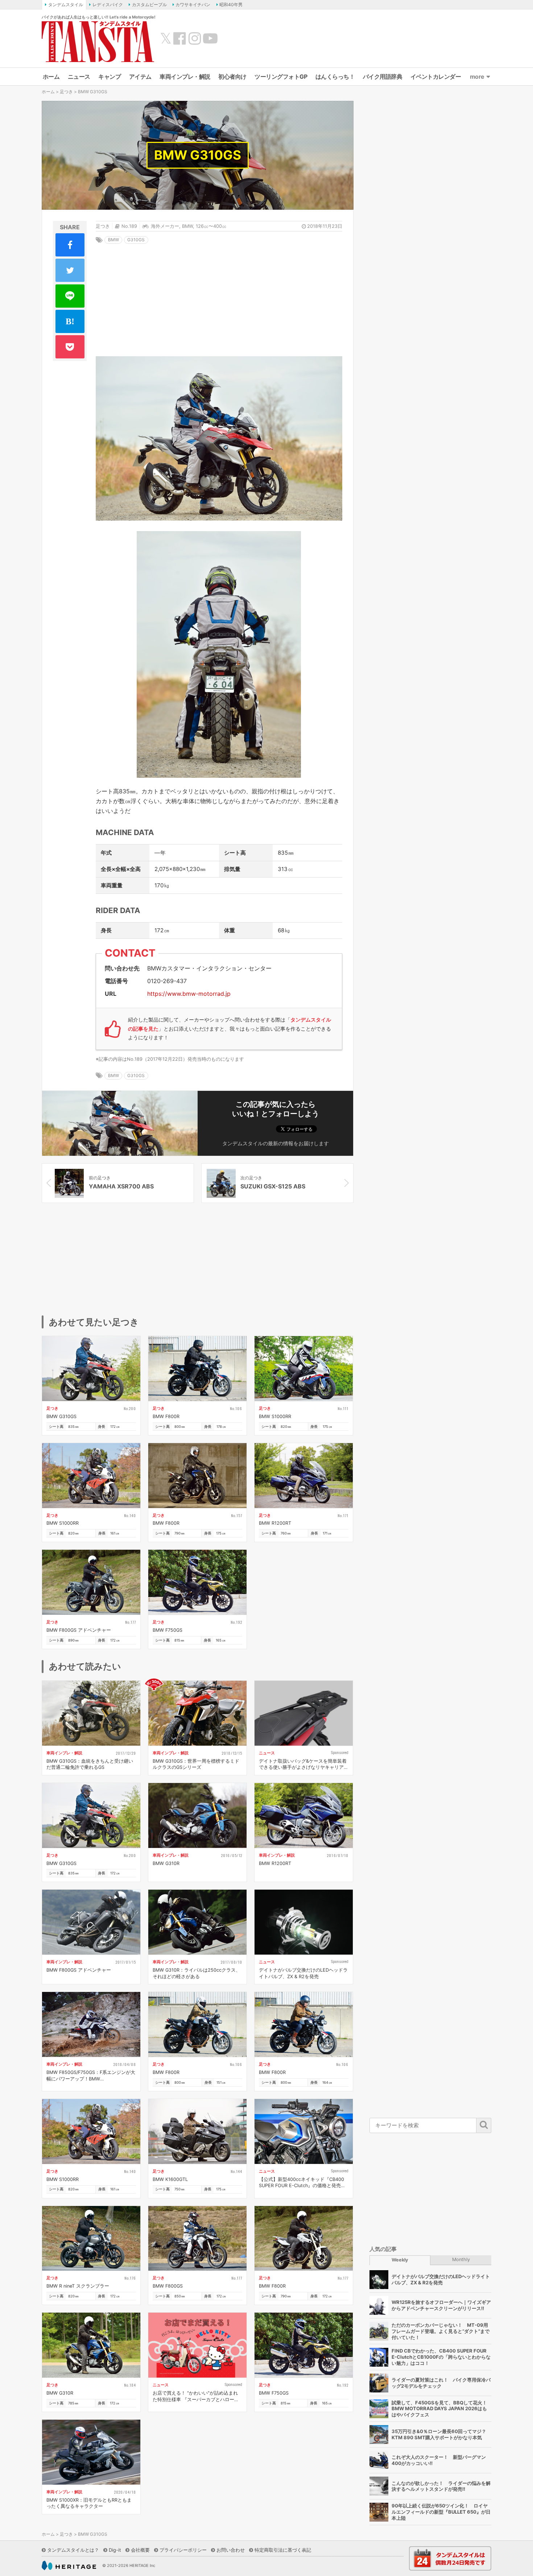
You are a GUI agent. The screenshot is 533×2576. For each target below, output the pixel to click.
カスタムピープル (149, 5)
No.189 (129, 226)
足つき (66, 92)
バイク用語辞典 (383, 77)
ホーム (51, 77)
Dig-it (115, 2550)
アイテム (140, 77)
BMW (187, 226)
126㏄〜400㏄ (211, 226)
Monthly (461, 2259)
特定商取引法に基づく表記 (283, 2550)
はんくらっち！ (335, 77)
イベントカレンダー (436, 77)
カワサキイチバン (193, 5)
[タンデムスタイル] (98, 41)
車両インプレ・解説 (185, 77)
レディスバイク (108, 5)
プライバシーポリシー (183, 2550)
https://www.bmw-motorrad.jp (189, 994)
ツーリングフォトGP (281, 77)
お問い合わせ (231, 2550)
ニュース (79, 77)
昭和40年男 (231, 5)
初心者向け (232, 77)
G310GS (136, 240)
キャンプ (110, 77)
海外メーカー (165, 226)
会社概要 (140, 2550)
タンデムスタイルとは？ (73, 2550)
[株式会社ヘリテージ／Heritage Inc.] (69, 2565)
